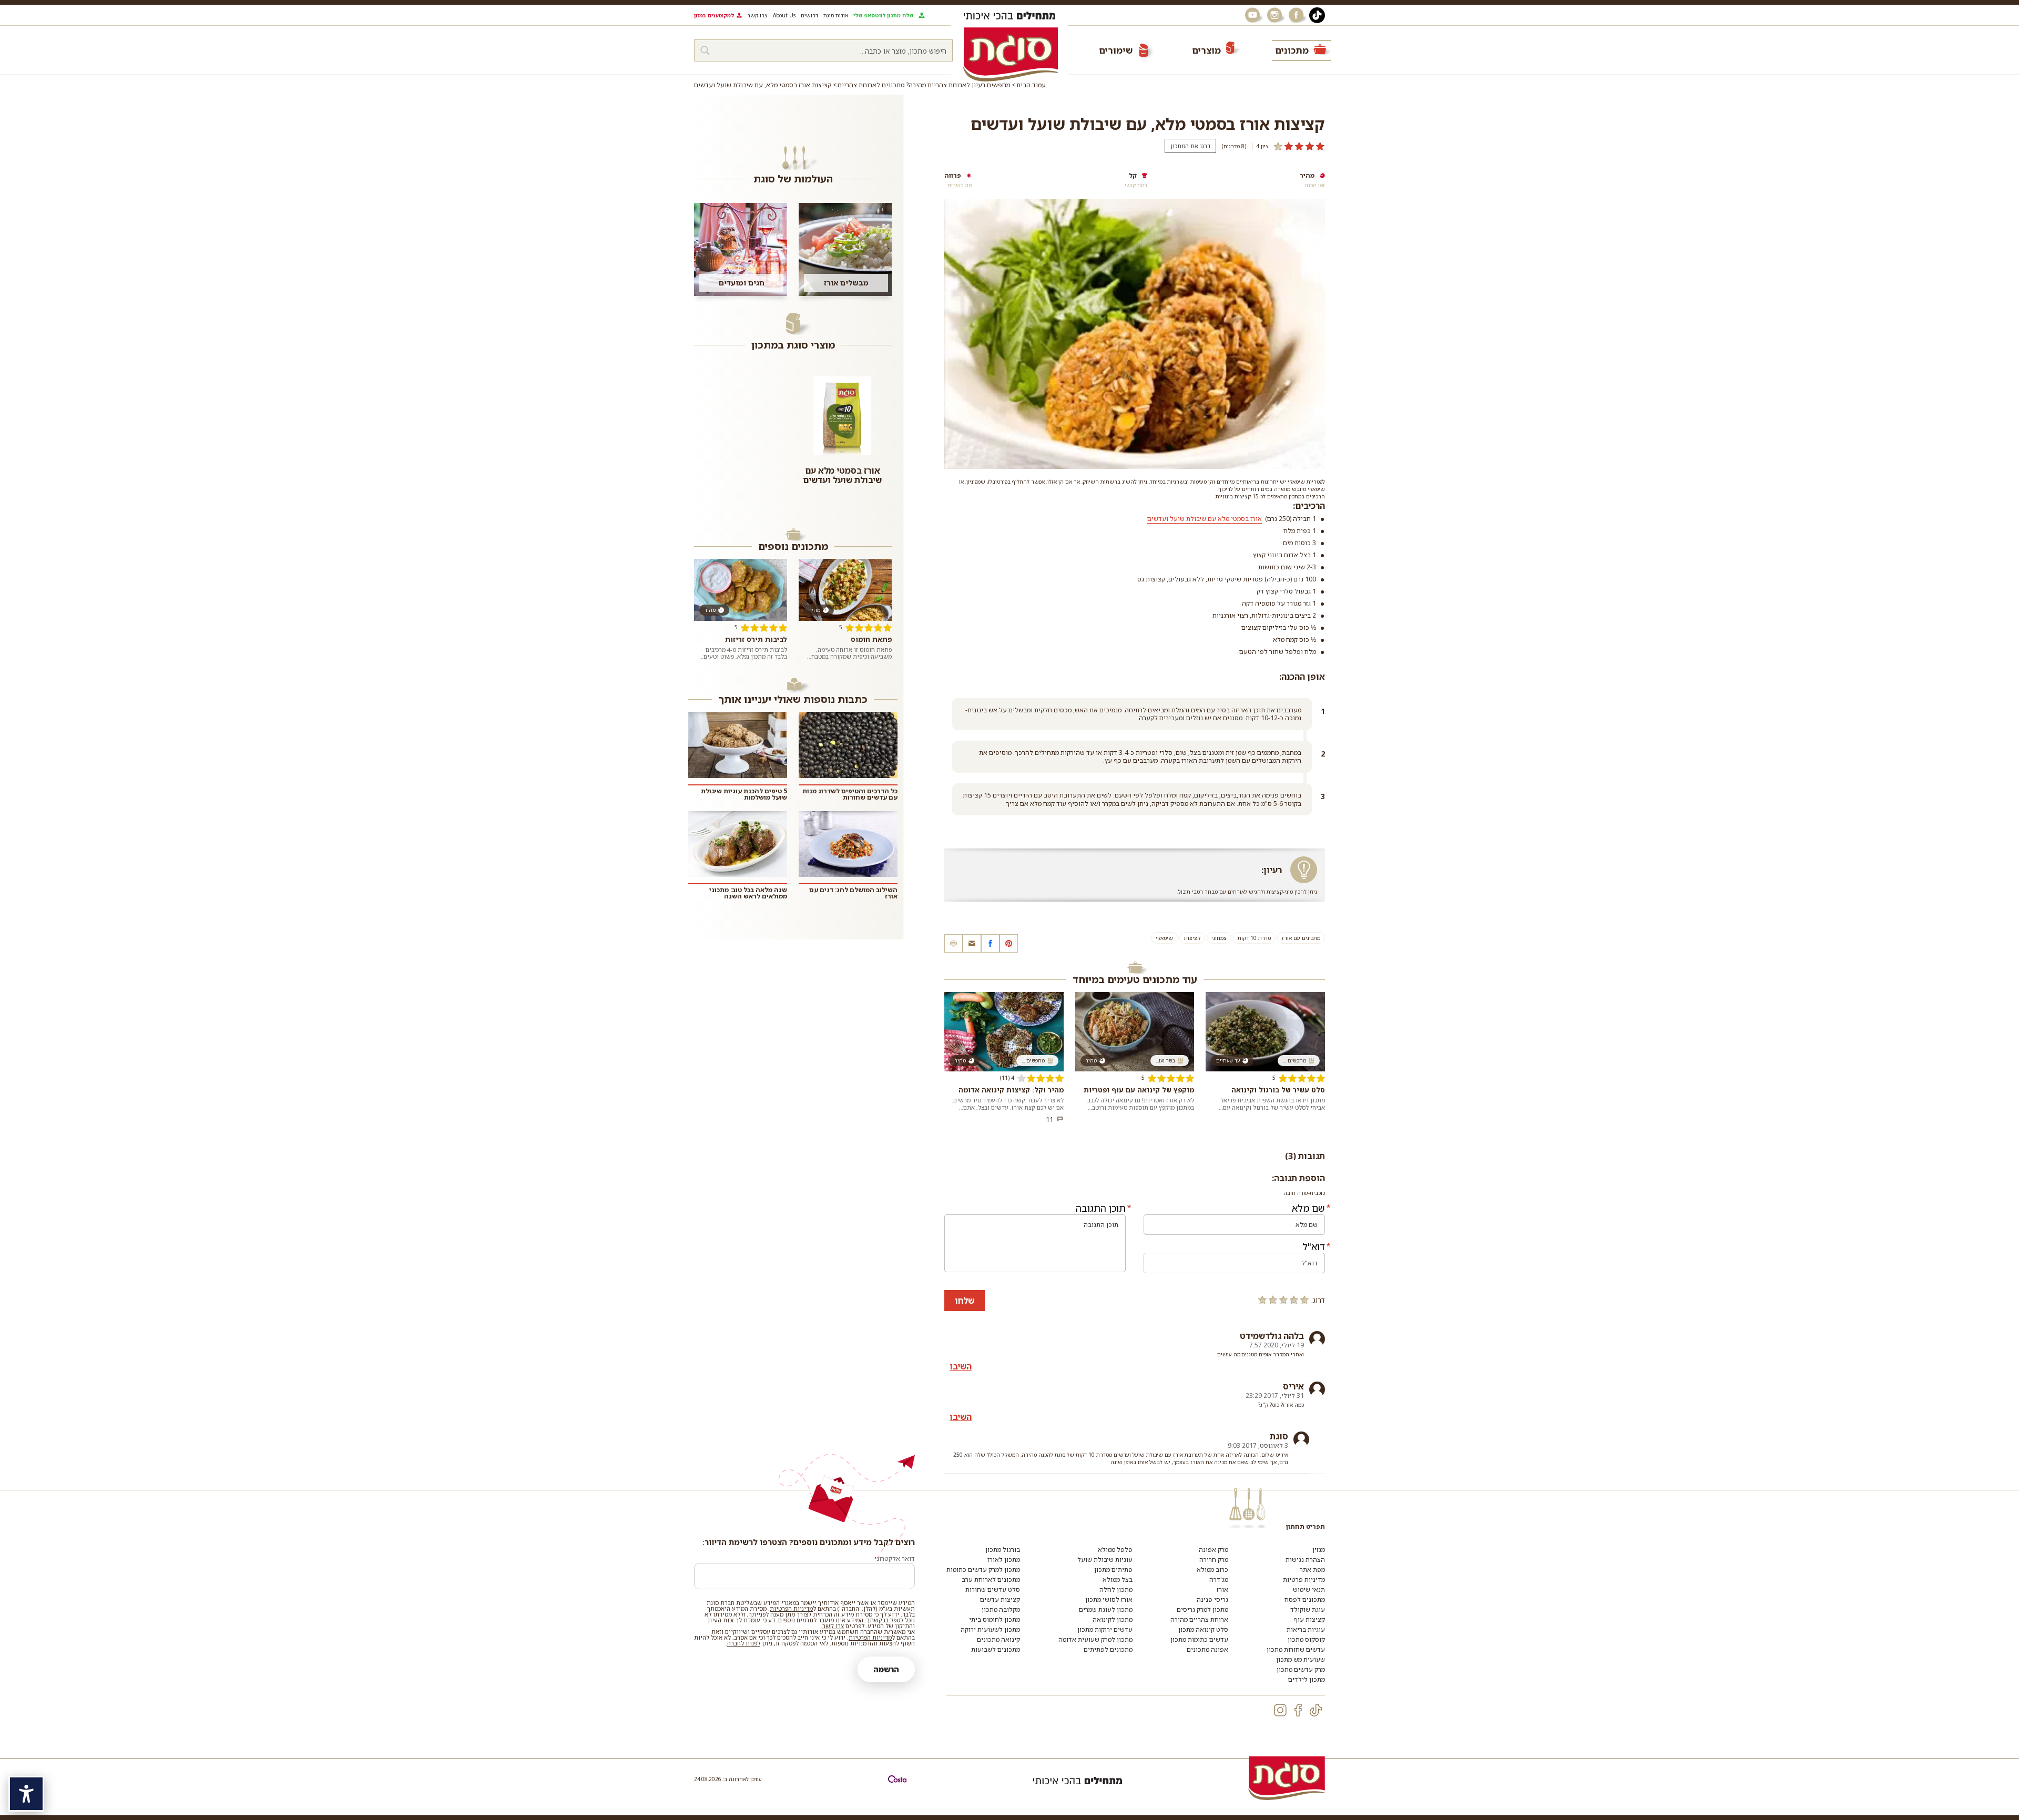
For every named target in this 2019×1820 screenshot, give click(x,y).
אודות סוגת (836, 15)
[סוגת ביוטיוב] (1253, 15)
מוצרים (1206, 50)
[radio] (1304, 1300)
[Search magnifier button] (705, 50)
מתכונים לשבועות (996, 1649)
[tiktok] (1316, 1710)
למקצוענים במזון (714, 15)
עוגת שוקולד (1308, 1609)
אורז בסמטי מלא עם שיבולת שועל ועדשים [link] (1205, 519)
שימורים (1116, 50)
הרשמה (886, 1669)
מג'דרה (1219, 1579)
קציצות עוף (1309, 1619)
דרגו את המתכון (1190, 146)
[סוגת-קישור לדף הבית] (1011, 54)
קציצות (1192, 938)
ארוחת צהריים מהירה (1199, 1619)
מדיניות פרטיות (1304, 1579)
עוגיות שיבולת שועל (1105, 1560)
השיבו (961, 1366)
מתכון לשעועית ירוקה (990, 1629)
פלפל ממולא (1115, 1550)
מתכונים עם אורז (1301, 938)
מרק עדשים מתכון (1301, 1669)
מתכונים (1292, 50)
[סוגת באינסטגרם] (1276, 15)
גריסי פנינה (1212, 1599)
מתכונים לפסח (1305, 1599)
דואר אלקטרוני (895, 1558)
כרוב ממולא (1212, 1570)
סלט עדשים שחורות (993, 1589)
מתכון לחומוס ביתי (995, 1619)
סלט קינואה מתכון (1203, 1629)
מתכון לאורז (1004, 1560)
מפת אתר (1312, 1570)
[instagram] (1280, 1710)
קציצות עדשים (1000, 1599)
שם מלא (1308, 1208)
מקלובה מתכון (1001, 1609)
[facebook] (1298, 1710)
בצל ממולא (1118, 1579)
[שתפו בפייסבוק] (990, 943)
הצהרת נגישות (1305, 1560)
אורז (1222, 1589)
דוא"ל (1314, 1246)
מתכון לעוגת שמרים (1106, 1609)
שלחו (965, 1301)
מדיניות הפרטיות (791, 1608)
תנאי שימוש (1309, 1589)
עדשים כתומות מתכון (1199, 1639)
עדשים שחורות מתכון (1296, 1649)
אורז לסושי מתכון (1109, 1599)
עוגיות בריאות (1306, 1629)
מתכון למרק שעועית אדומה (1095, 1639)
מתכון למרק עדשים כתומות (983, 1570)
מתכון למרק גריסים (1202, 1609)
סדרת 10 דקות (1254, 938)
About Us (784, 15)
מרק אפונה (1214, 1550)
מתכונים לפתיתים (1108, 1649)
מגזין (1319, 1550)
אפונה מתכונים (1207, 1649)
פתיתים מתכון (1113, 1570)
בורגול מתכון (1003, 1550)
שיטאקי (1164, 938)
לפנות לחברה (744, 1643)
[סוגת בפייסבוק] (1298, 15)
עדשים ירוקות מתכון (1105, 1629)
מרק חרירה (1214, 1560)
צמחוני (1219, 938)
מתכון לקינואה (1113, 1619)
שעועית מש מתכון (1301, 1659)
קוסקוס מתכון (1306, 1639)
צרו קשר (757, 15)
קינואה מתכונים (998, 1639)
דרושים (809, 15)
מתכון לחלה (1116, 1589)
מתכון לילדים (1307, 1679)
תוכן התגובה (1101, 1208)
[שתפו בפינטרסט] (1009, 943)
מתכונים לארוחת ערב (991, 1579)
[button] (972, 943)
